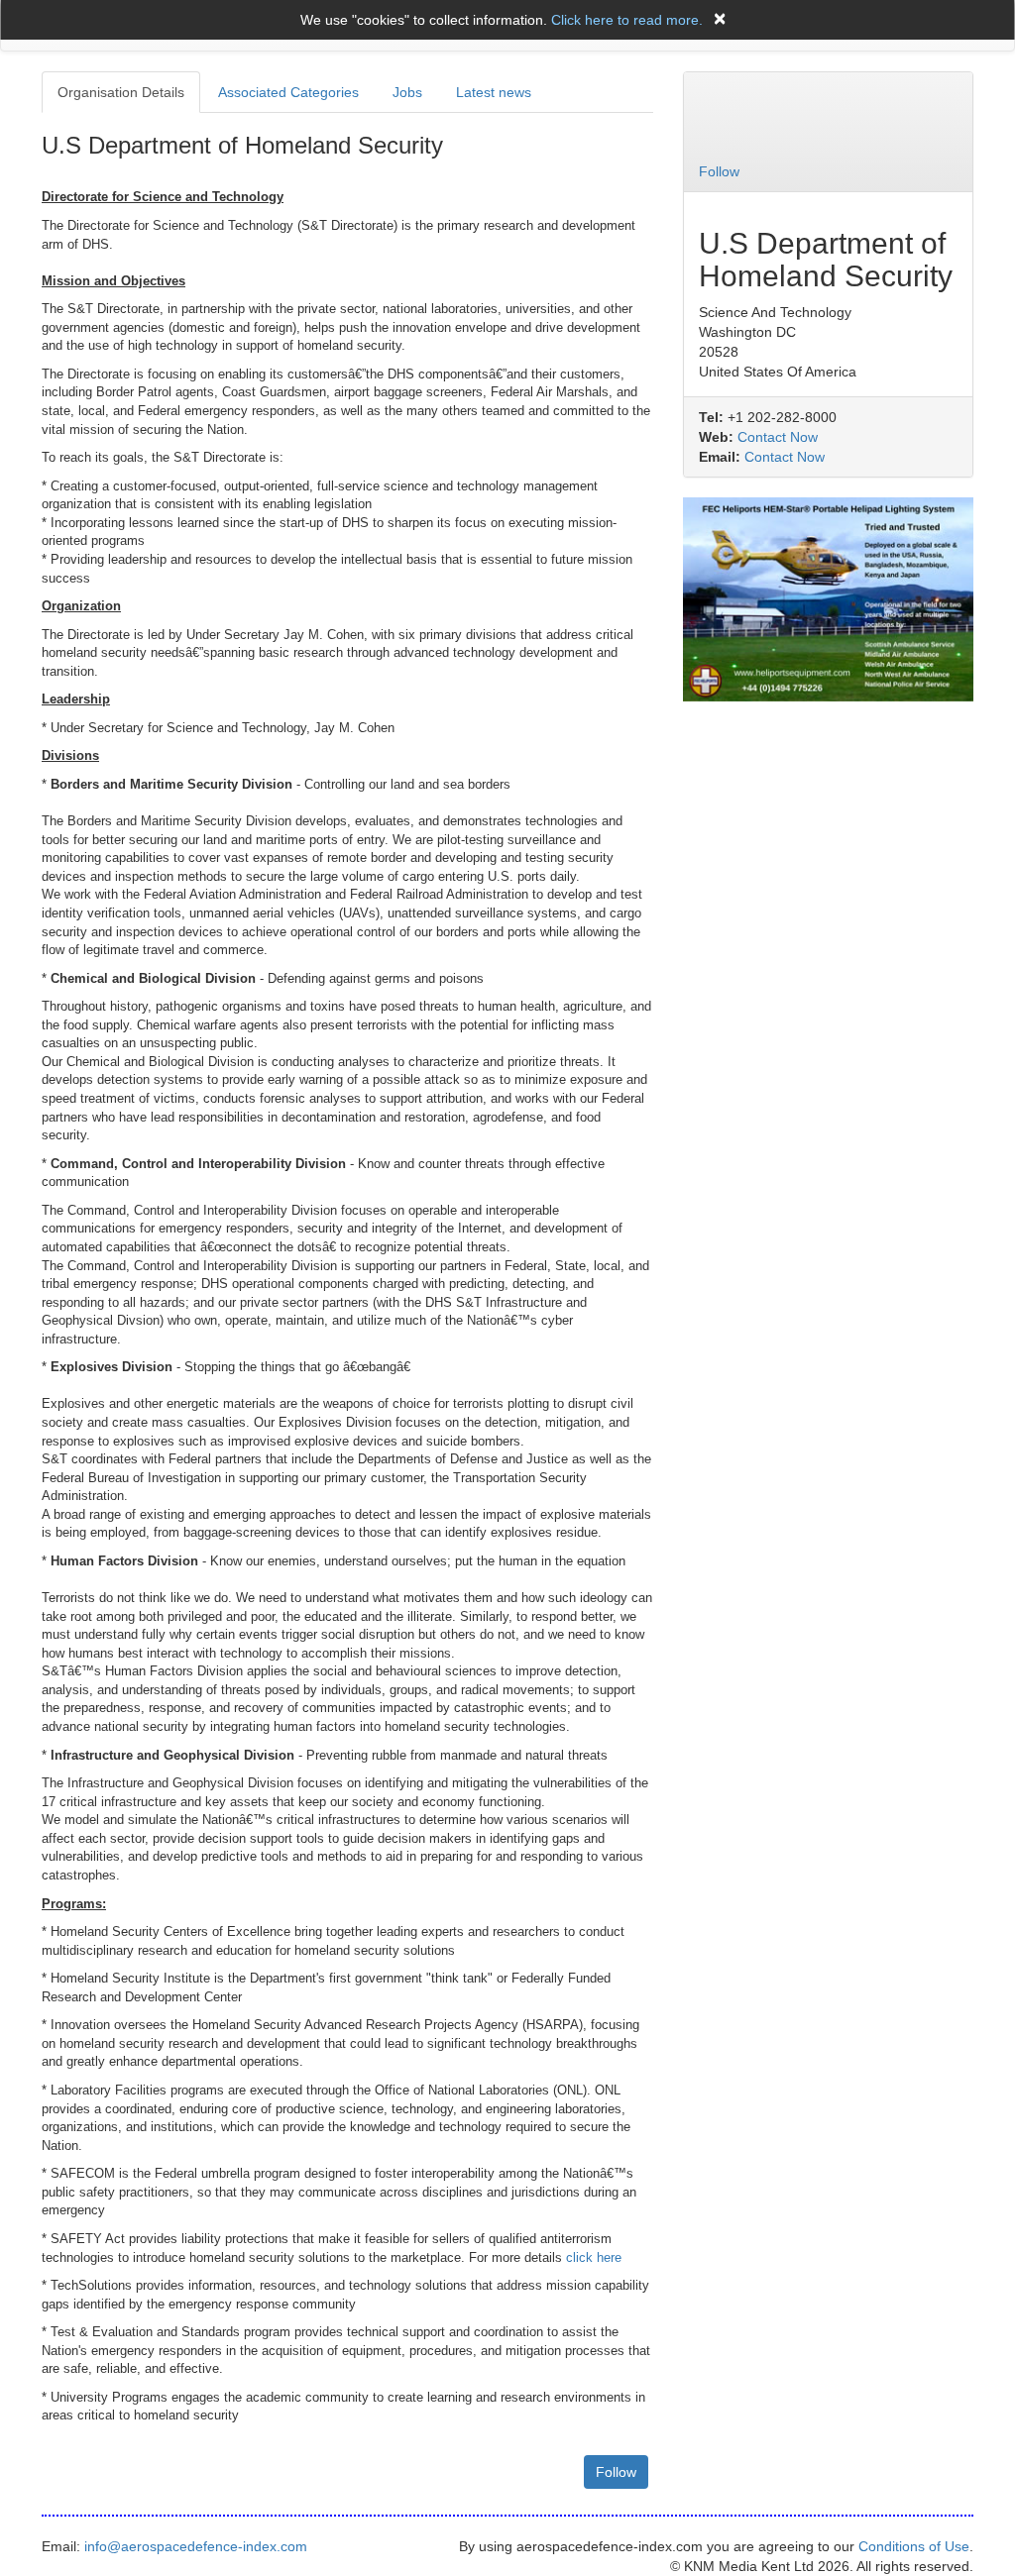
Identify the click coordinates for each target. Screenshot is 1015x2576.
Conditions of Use (914, 2546)
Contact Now (778, 437)
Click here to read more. (627, 20)
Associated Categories (288, 92)
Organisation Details (121, 92)
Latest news (494, 92)
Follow (616, 2472)
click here (594, 2257)
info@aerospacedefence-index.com (196, 2546)
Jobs (407, 92)
